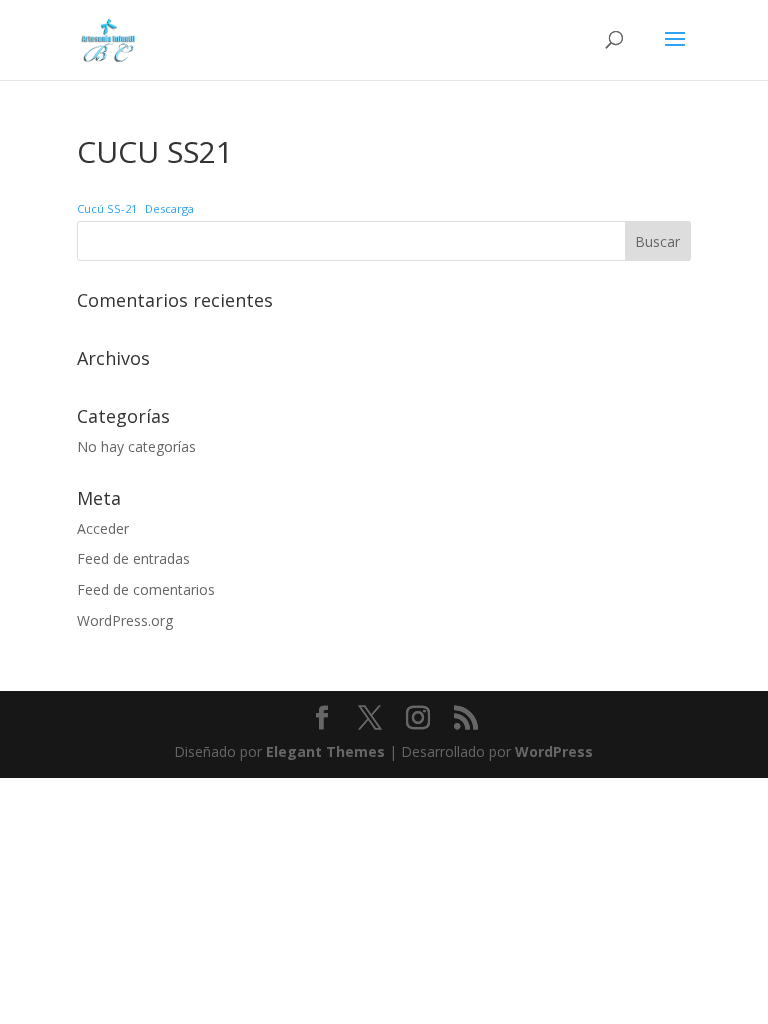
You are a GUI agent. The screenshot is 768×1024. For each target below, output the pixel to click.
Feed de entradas (133, 558)
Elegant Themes (325, 751)
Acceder (103, 528)
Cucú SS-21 (107, 208)
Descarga (169, 208)
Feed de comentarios (146, 589)
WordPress (554, 751)
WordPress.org (125, 620)
